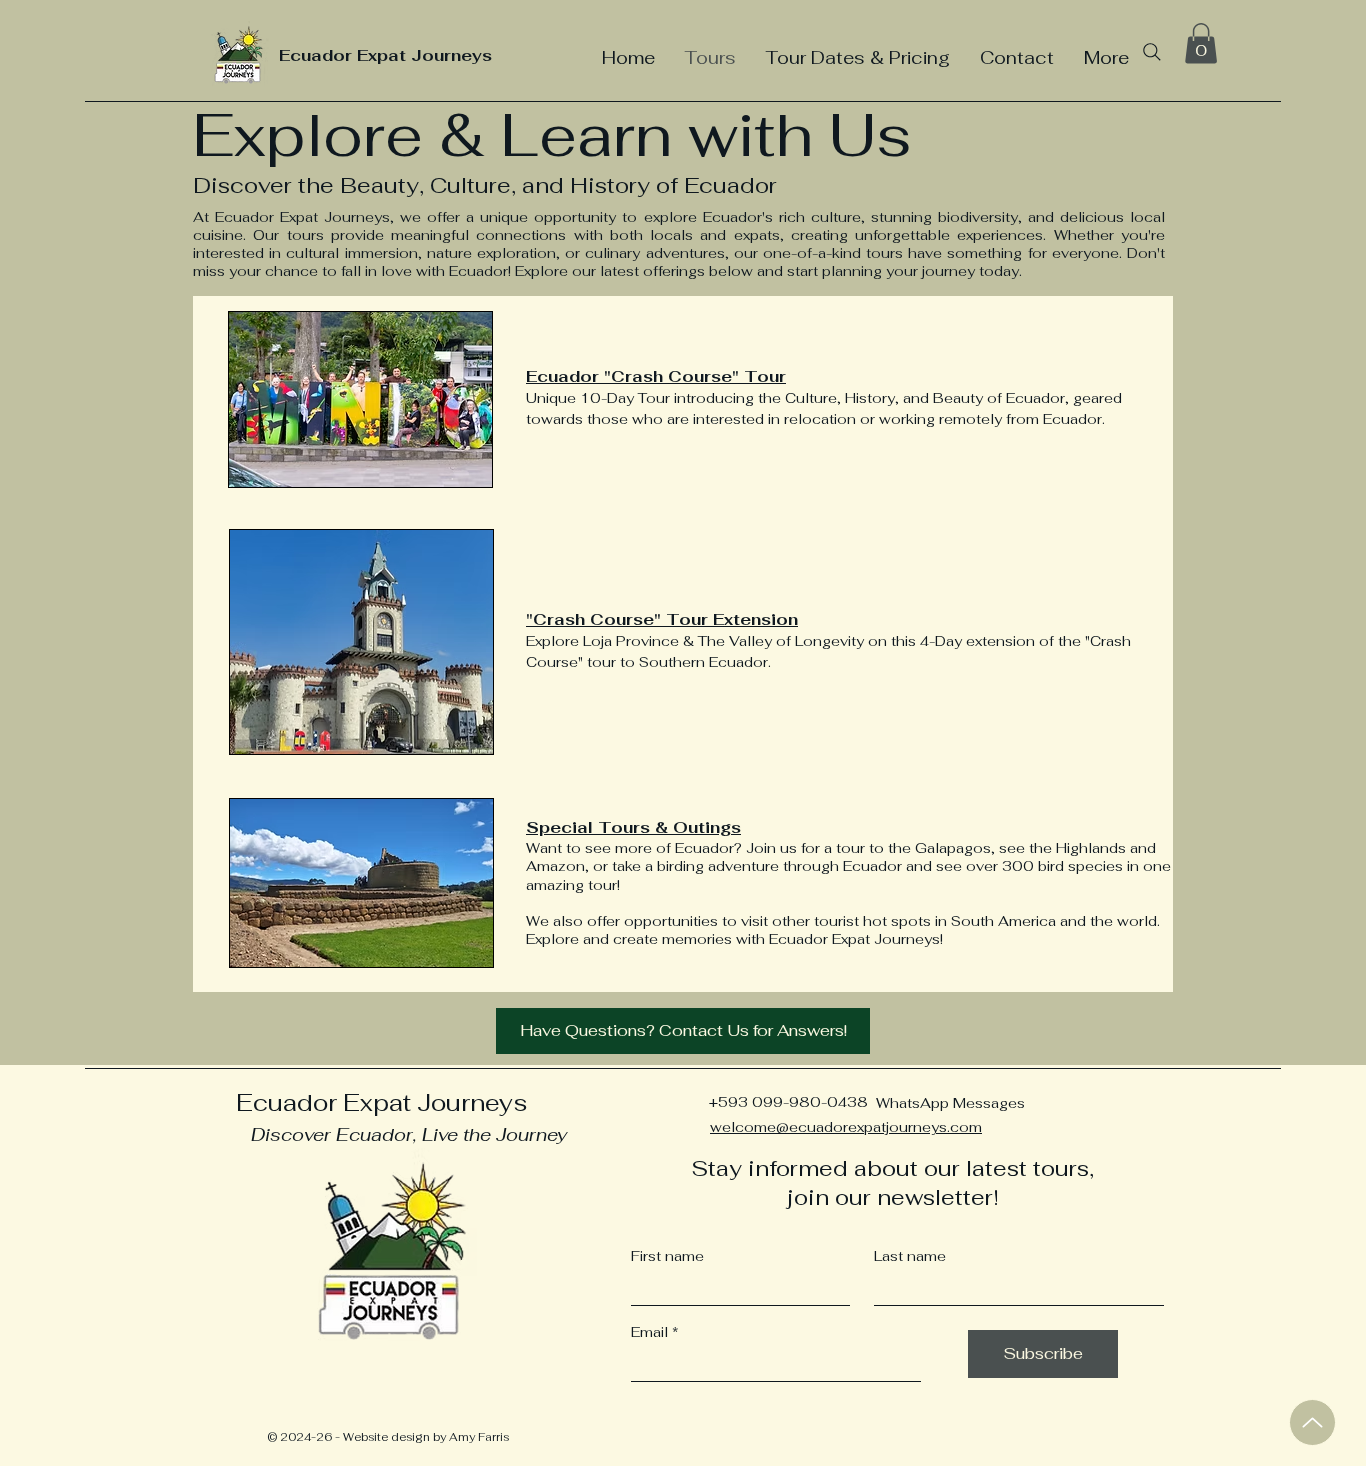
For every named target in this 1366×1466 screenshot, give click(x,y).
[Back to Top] (1312, 1422)
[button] (1201, 43)
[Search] (1152, 52)
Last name (910, 1256)
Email (649, 1332)
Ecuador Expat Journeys (385, 55)
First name (667, 1256)
